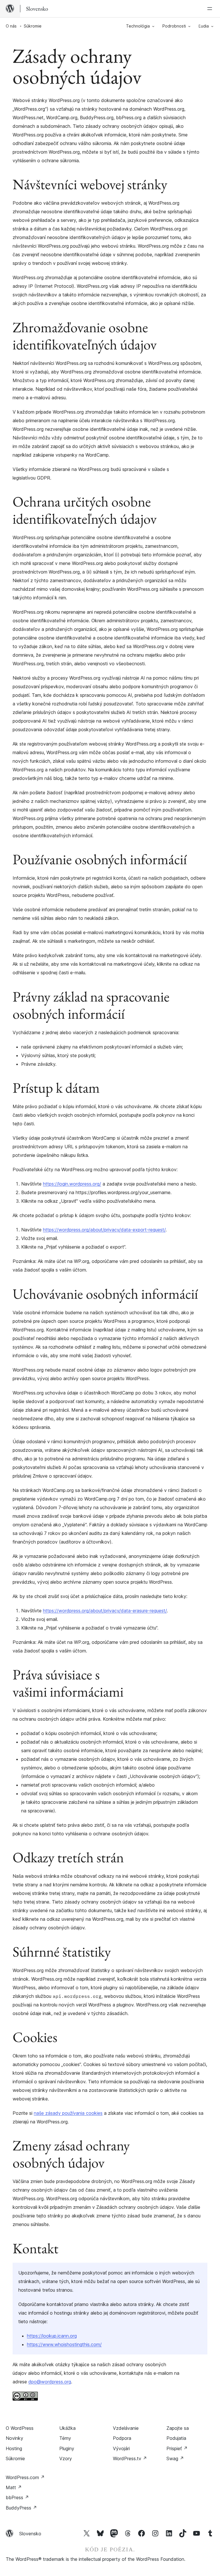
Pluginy (67, 2448)
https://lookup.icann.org (52, 2336)
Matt (14, 2487)
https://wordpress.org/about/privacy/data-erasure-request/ (105, 1611)
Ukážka (67, 2428)
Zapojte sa (178, 2428)
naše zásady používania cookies (68, 2113)
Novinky (14, 2438)
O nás (11, 26)
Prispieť (177, 2448)
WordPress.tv (130, 2458)
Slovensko (30, 2534)
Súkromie (15, 2458)
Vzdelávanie (126, 2428)
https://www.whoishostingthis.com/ (64, 2344)
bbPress (17, 2497)
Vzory (66, 2458)
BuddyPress (21, 2508)
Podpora (122, 2438)
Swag (175, 2458)
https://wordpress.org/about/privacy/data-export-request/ (104, 1230)
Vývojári (121, 2448)
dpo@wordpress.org (50, 2382)
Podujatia (176, 2438)
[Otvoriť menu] (211, 9)
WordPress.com (25, 2477)
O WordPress (20, 2428)
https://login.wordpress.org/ (72, 1184)
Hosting (14, 2448)
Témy (65, 2438)
